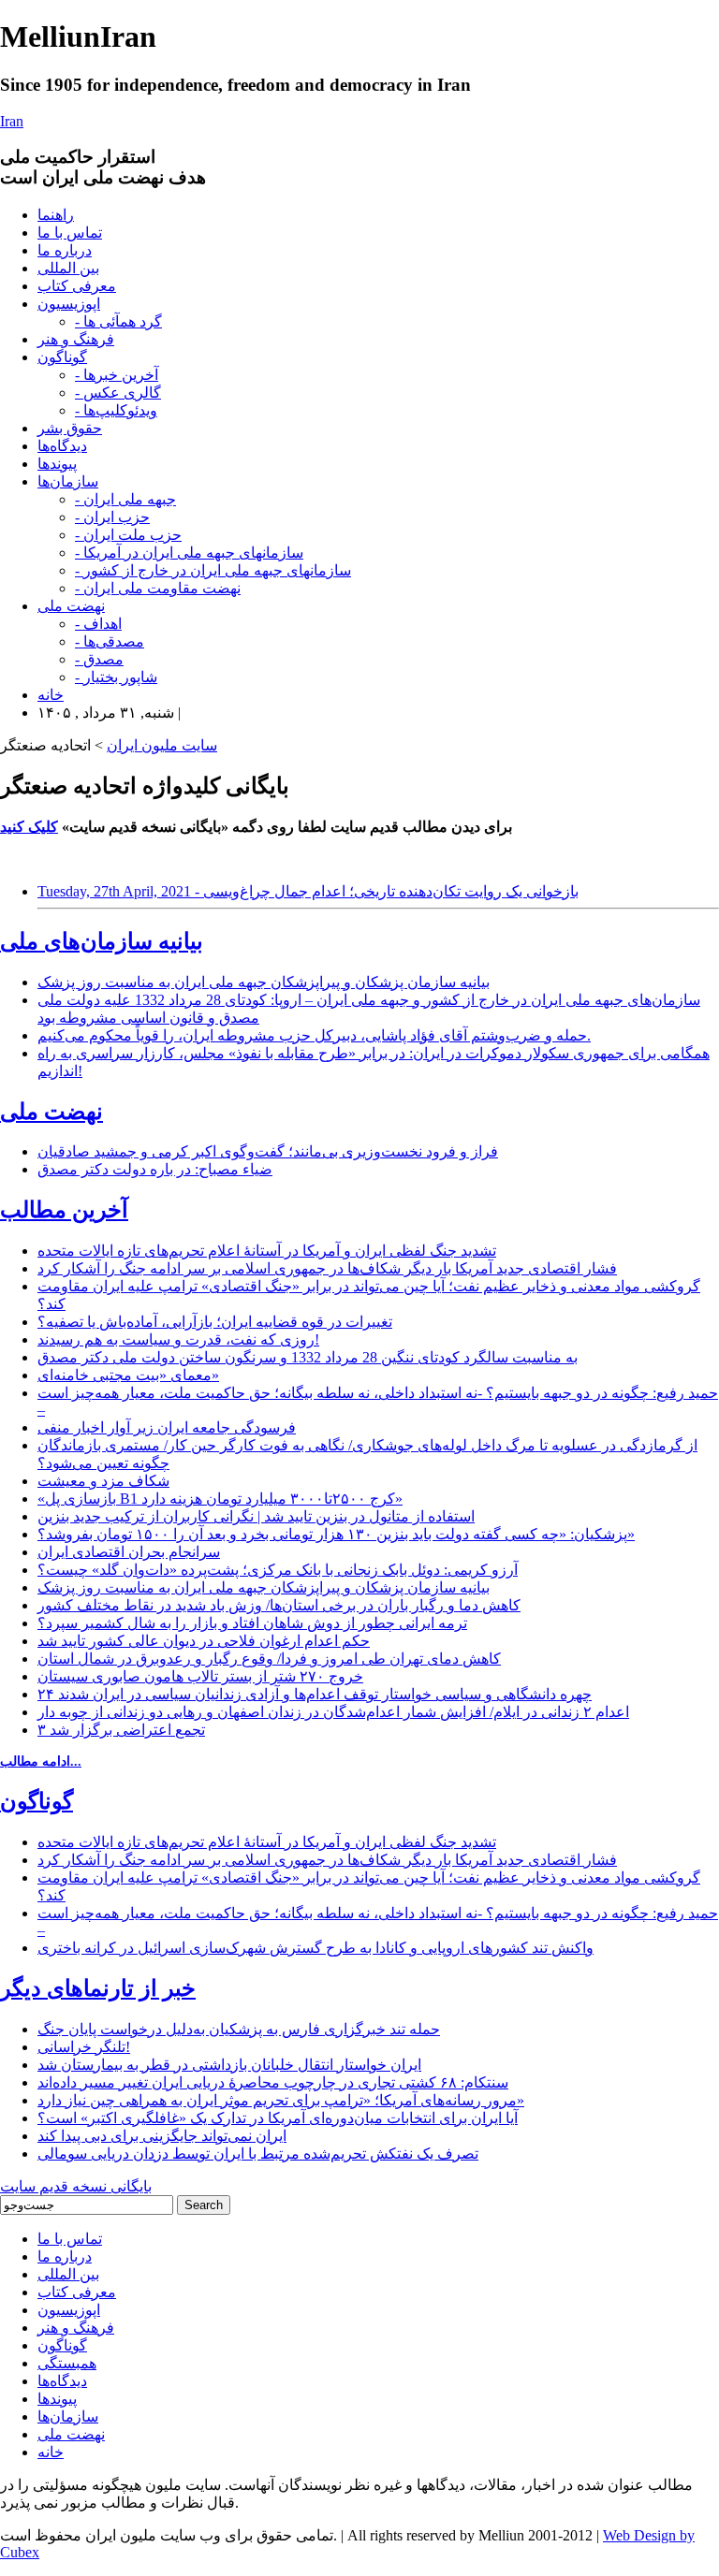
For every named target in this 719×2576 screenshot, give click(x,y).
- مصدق (99, 659)
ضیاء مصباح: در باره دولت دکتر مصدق (155, 1169)
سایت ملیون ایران (162, 745)
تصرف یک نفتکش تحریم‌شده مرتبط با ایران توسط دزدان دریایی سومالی (258, 2154)
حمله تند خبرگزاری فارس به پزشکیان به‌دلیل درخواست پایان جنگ (239, 2029)
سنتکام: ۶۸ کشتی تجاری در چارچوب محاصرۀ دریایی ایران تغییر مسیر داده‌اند (273, 2082)
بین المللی (68, 268)
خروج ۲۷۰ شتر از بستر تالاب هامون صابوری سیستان (200, 1676)
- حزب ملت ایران (128, 535)
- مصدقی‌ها (110, 641)
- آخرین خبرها (117, 375)
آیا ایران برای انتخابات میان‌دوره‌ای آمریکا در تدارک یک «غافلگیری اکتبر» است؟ (278, 2118)
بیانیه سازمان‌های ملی (102, 941)
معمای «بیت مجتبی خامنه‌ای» (128, 1375)
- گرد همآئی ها (118, 321)
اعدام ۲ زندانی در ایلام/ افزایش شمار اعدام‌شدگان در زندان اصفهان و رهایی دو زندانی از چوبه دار (333, 1712)
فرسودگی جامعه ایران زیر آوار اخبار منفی (167, 1427)
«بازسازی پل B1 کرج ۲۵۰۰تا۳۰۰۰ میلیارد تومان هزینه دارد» (220, 1499)
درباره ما (65, 250)
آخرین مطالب (64, 1210)
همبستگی (67, 2363)
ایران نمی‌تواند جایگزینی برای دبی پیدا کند (162, 2136)
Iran (12, 121)
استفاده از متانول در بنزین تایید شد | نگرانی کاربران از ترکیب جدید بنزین (256, 1516)
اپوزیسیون (69, 304)
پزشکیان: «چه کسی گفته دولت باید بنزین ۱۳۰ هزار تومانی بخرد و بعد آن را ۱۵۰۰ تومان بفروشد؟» (336, 1534)
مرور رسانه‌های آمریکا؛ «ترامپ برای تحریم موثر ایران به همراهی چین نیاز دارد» (281, 2100)
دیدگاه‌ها (62, 446)
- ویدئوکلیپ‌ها (116, 410)
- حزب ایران (112, 517)
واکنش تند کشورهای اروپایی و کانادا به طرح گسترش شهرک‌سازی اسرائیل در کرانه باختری (315, 1948)
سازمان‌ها (68, 481)
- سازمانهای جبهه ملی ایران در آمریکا (189, 553)
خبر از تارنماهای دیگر (98, 1988)
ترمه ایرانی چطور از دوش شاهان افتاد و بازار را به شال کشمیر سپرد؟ (252, 1623)
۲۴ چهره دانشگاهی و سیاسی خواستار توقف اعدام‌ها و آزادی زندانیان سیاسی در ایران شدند (315, 1694)
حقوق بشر (70, 428)
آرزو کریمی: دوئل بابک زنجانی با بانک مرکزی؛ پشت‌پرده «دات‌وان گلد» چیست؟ (278, 1570)
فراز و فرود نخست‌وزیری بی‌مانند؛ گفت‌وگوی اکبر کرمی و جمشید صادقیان (268, 1151)
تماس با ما (70, 233)
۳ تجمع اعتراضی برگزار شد (121, 1730)
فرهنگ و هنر (76, 339)
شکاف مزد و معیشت (103, 1481)
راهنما (56, 215)
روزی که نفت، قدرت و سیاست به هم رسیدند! (178, 1339)
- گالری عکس (118, 393)
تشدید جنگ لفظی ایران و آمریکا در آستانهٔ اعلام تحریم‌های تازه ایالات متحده (267, 1251)
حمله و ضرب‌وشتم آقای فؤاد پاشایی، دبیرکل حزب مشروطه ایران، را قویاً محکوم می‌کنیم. (314, 1035)
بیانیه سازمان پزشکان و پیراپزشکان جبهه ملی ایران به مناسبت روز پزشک (264, 982)
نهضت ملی (71, 606)
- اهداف (98, 624)
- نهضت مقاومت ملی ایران (158, 588)
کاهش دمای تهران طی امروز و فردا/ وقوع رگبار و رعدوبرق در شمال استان (269, 1659)
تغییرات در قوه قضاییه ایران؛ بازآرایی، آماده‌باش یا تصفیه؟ (215, 1322)
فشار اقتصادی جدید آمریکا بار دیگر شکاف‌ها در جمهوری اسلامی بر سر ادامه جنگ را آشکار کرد (327, 1268)
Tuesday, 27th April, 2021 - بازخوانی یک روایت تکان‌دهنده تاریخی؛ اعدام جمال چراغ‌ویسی (308, 891)
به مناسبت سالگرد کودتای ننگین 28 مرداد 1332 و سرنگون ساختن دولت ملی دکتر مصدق (308, 1357)
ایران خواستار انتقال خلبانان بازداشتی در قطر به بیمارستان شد (229, 2065)
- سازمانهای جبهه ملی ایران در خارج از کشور (213, 570)
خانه (51, 695)
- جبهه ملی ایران (125, 499)
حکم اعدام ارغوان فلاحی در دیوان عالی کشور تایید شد (204, 1641)
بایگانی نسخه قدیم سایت (76, 2186)
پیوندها (57, 464)
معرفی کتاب (77, 286)
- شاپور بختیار (116, 677)
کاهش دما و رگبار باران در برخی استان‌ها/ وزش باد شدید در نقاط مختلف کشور (279, 1605)
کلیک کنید (29, 827)
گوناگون (62, 357)
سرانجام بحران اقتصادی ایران (129, 1552)
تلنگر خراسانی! (84, 2047)
